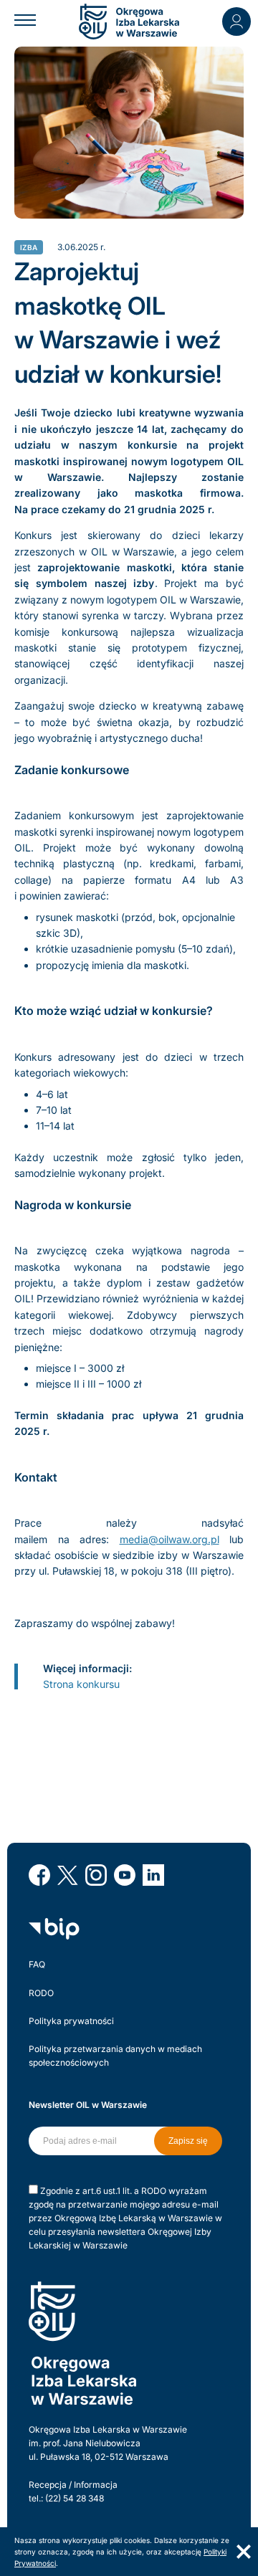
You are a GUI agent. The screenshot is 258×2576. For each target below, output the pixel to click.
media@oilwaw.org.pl (169, 1539)
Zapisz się (188, 2141)
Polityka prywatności (71, 2021)
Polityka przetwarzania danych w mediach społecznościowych (115, 2056)
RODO (41, 1993)
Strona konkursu (81, 1684)
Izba (29, 247)
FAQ (37, 1964)
